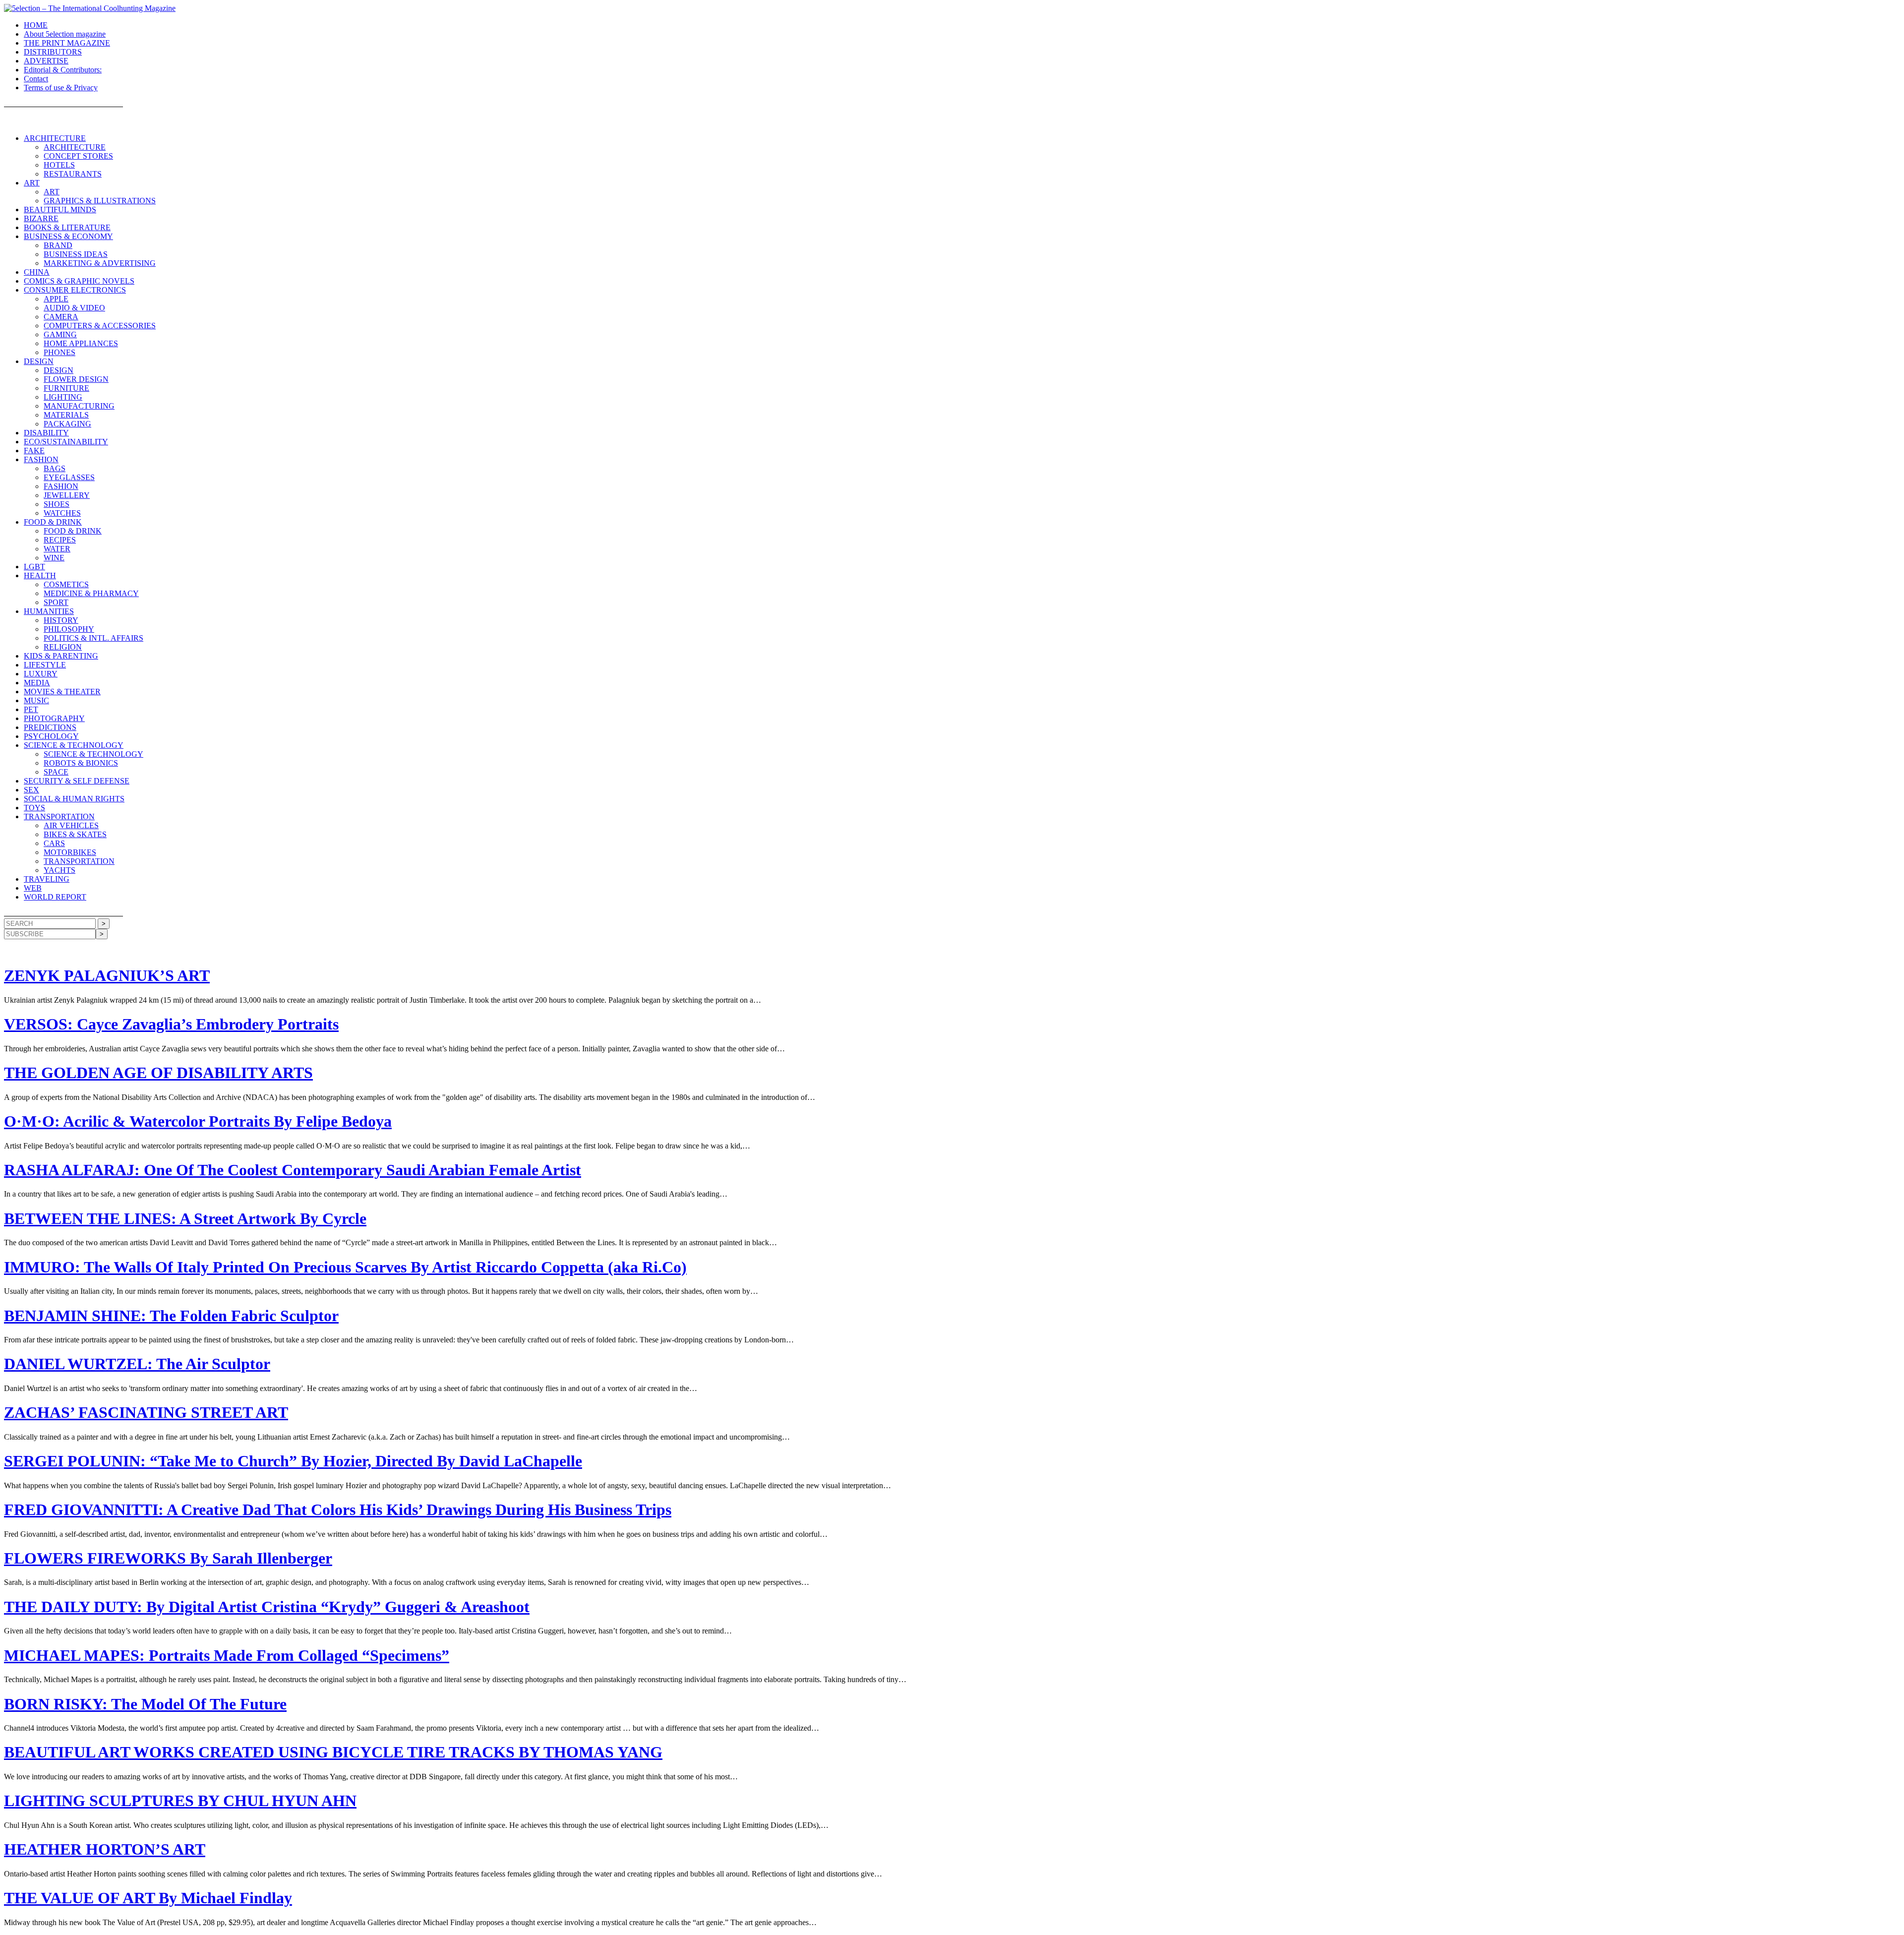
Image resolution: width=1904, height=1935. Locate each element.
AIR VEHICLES (71, 825)
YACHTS (59, 870)
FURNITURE (66, 388)
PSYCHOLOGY (51, 736)
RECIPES (60, 540)
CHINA (37, 272)
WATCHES (62, 513)
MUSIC (36, 700)
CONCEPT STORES (78, 156)
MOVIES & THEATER (62, 692)
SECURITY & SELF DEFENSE (77, 781)
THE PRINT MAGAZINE (67, 43)
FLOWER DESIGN (76, 379)
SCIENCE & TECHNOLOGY (74, 745)
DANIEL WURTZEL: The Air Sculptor (137, 1364)
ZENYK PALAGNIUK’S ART (107, 975)
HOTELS (59, 165)
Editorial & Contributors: (63, 70)
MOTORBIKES (70, 852)
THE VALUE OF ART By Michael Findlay (148, 1898)
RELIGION (63, 647)
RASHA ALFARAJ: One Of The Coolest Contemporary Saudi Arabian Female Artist (293, 1170)
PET (31, 709)
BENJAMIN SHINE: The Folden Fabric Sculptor (171, 1316)
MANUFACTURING (79, 406)
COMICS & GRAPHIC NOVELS (79, 281)
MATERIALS (66, 415)
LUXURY (41, 674)
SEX (31, 790)
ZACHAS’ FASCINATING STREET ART (146, 1412)
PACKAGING (67, 424)
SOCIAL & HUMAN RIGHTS (74, 799)
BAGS (55, 468)
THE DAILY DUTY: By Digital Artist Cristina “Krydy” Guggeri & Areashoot (267, 1607)
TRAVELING (47, 879)
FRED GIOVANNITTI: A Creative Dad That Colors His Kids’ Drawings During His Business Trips (338, 1510)
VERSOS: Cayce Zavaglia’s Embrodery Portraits (171, 1024)
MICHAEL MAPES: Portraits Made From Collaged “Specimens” (227, 1655)
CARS (54, 843)
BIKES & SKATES (75, 834)
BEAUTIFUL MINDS (60, 210)
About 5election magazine (65, 34)
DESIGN (39, 361)
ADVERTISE (46, 61)
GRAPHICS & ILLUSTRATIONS (100, 201)
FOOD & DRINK (53, 522)
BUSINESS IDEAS (76, 254)
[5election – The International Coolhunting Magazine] (90, 8)
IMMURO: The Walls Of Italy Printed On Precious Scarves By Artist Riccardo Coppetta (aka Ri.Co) (345, 1267)
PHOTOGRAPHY (54, 718)
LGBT (34, 567)
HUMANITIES (49, 611)
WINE (54, 558)
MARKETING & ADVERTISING (100, 263)
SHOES (57, 504)
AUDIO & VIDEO (74, 308)
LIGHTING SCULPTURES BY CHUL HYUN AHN (180, 1801)
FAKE (34, 451)
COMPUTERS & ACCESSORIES (100, 326)
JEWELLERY (67, 495)
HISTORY (61, 620)
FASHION (41, 459)
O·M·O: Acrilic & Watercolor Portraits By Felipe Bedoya (198, 1121)
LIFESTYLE (45, 665)
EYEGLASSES (69, 477)
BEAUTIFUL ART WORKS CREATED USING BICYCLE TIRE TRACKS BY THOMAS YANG (333, 1752)
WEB (33, 888)
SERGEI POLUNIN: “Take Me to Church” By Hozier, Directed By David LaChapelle (293, 1461)
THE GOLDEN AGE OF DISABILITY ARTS (158, 1073)
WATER (57, 549)
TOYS (34, 808)
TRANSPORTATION (59, 816)
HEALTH (40, 575)
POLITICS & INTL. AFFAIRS (93, 638)
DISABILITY (46, 433)
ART (32, 183)
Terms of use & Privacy (61, 88)
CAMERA (61, 317)
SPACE (56, 772)
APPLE (56, 299)
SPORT (56, 602)
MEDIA (37, 683)
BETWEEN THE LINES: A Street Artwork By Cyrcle (185, 1218)
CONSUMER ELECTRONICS (75, 290)
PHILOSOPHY (69, 629)
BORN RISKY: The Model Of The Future (145, 1704)
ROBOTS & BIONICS (81, 763)
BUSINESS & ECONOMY (68, 236)
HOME (36, 25)
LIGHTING (63, 397)
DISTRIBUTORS (53, 52)
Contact (36, 79)
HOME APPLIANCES (81, 343)
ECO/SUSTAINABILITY (66, 442)
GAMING (60, 334)
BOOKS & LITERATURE (67, 227)
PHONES (59, 352)
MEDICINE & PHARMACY (91, 593)
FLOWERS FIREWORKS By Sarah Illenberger (168, 1558)
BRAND (58, 245)
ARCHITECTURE (55, 138)
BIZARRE (41, 218)
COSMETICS (66, 584)
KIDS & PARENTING (61, 656)
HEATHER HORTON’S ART (105, 1849)
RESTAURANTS (73, 174)
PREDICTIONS (50, 727)
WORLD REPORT (55, 897)
